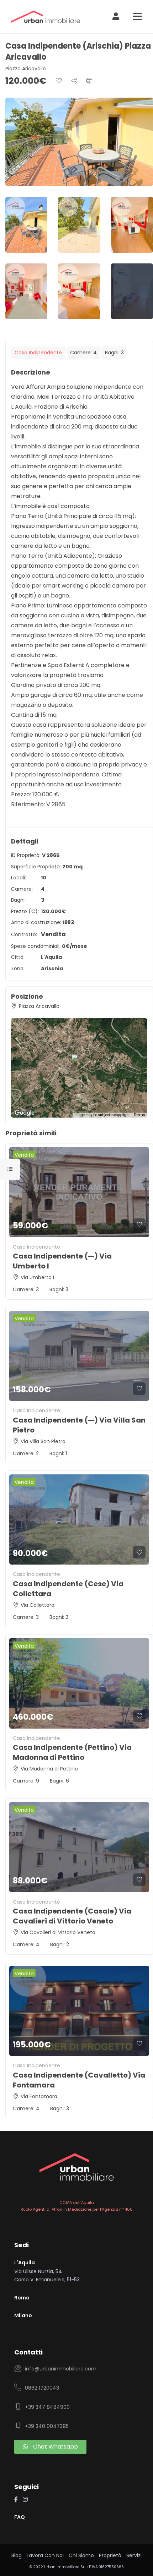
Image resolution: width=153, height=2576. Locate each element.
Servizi (134, 2555)
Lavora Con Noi (45, 2555)
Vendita (53, 934)
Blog (17, 2555)
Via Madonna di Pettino (49, 1769)
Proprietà (110, 2555)
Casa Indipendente (38, 353)
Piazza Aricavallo (26, 69)
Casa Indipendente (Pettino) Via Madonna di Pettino (72, 1752)
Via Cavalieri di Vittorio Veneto (58, 1932)
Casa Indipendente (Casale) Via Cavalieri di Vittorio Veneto (72, 1916)
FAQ (20, 2517)
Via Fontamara (39, 2096)
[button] (83, 1061)
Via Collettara (38, 1605)
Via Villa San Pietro (43, 1441)
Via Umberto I (37, 1277)
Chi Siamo (81, 2555)
